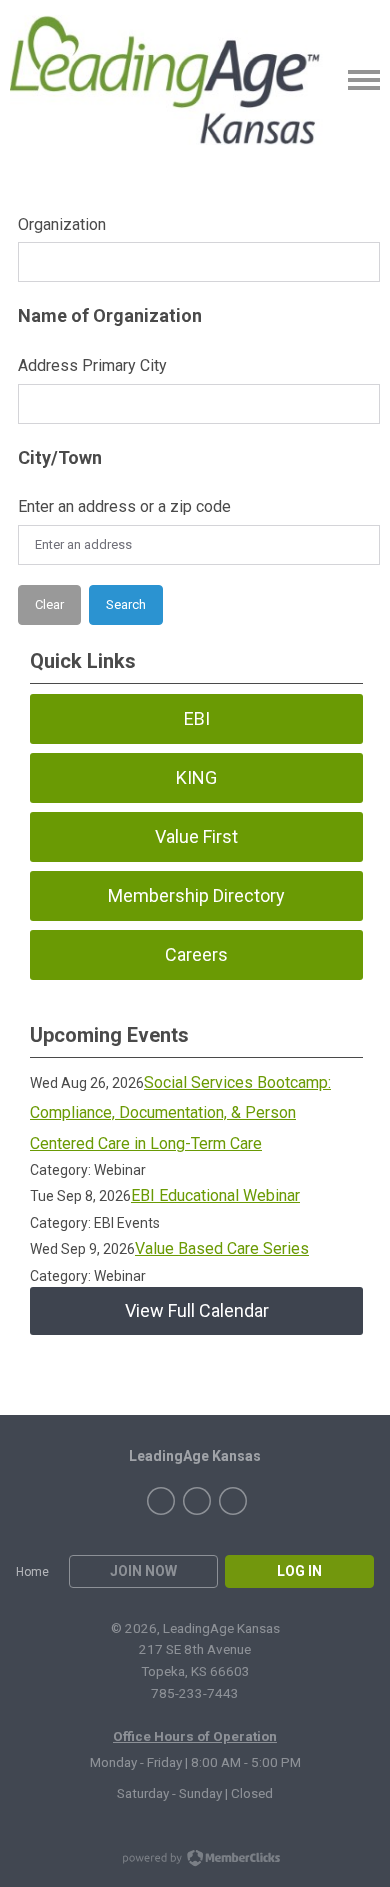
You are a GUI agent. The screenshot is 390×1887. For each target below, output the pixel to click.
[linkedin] (233, 1501)
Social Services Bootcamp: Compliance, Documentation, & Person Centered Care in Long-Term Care (180, 1113)
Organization (62, 224)
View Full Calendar (197, 1310)
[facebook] (161, 1501)
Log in (299, 1571)
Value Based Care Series (222, 1248)
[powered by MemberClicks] (195, 1860)
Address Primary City (92, 365)
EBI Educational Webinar (215, 1195)
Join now (143, 1571)
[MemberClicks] (175, 80)
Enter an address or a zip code (124, 506)
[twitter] (197, 1501)
